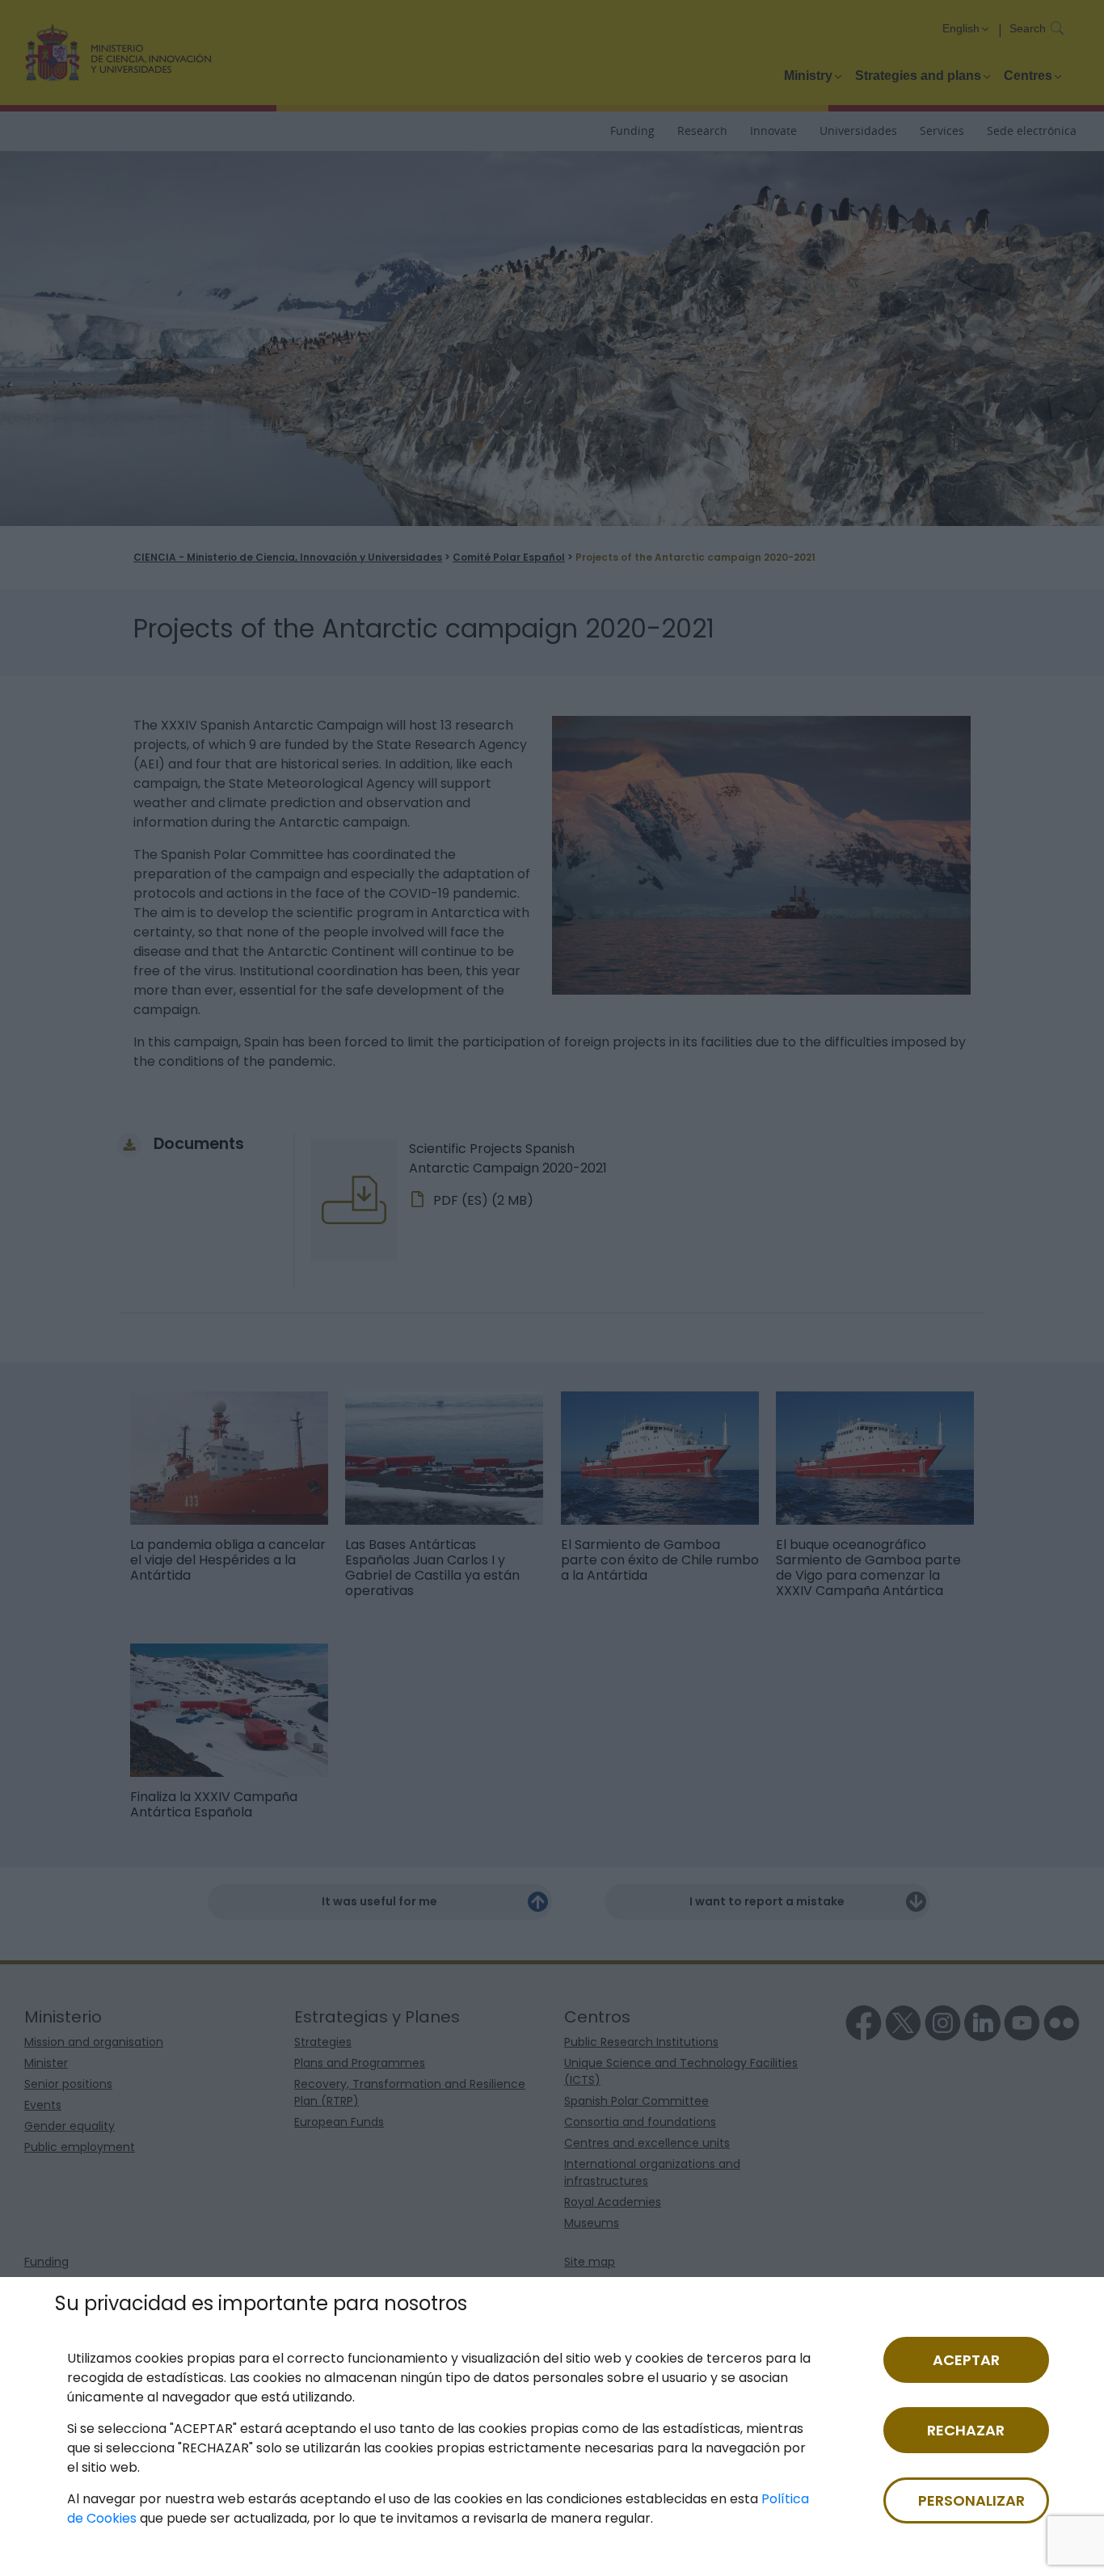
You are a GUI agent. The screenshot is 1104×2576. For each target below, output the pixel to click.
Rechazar (966, 2430)
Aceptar (966, 2360)
